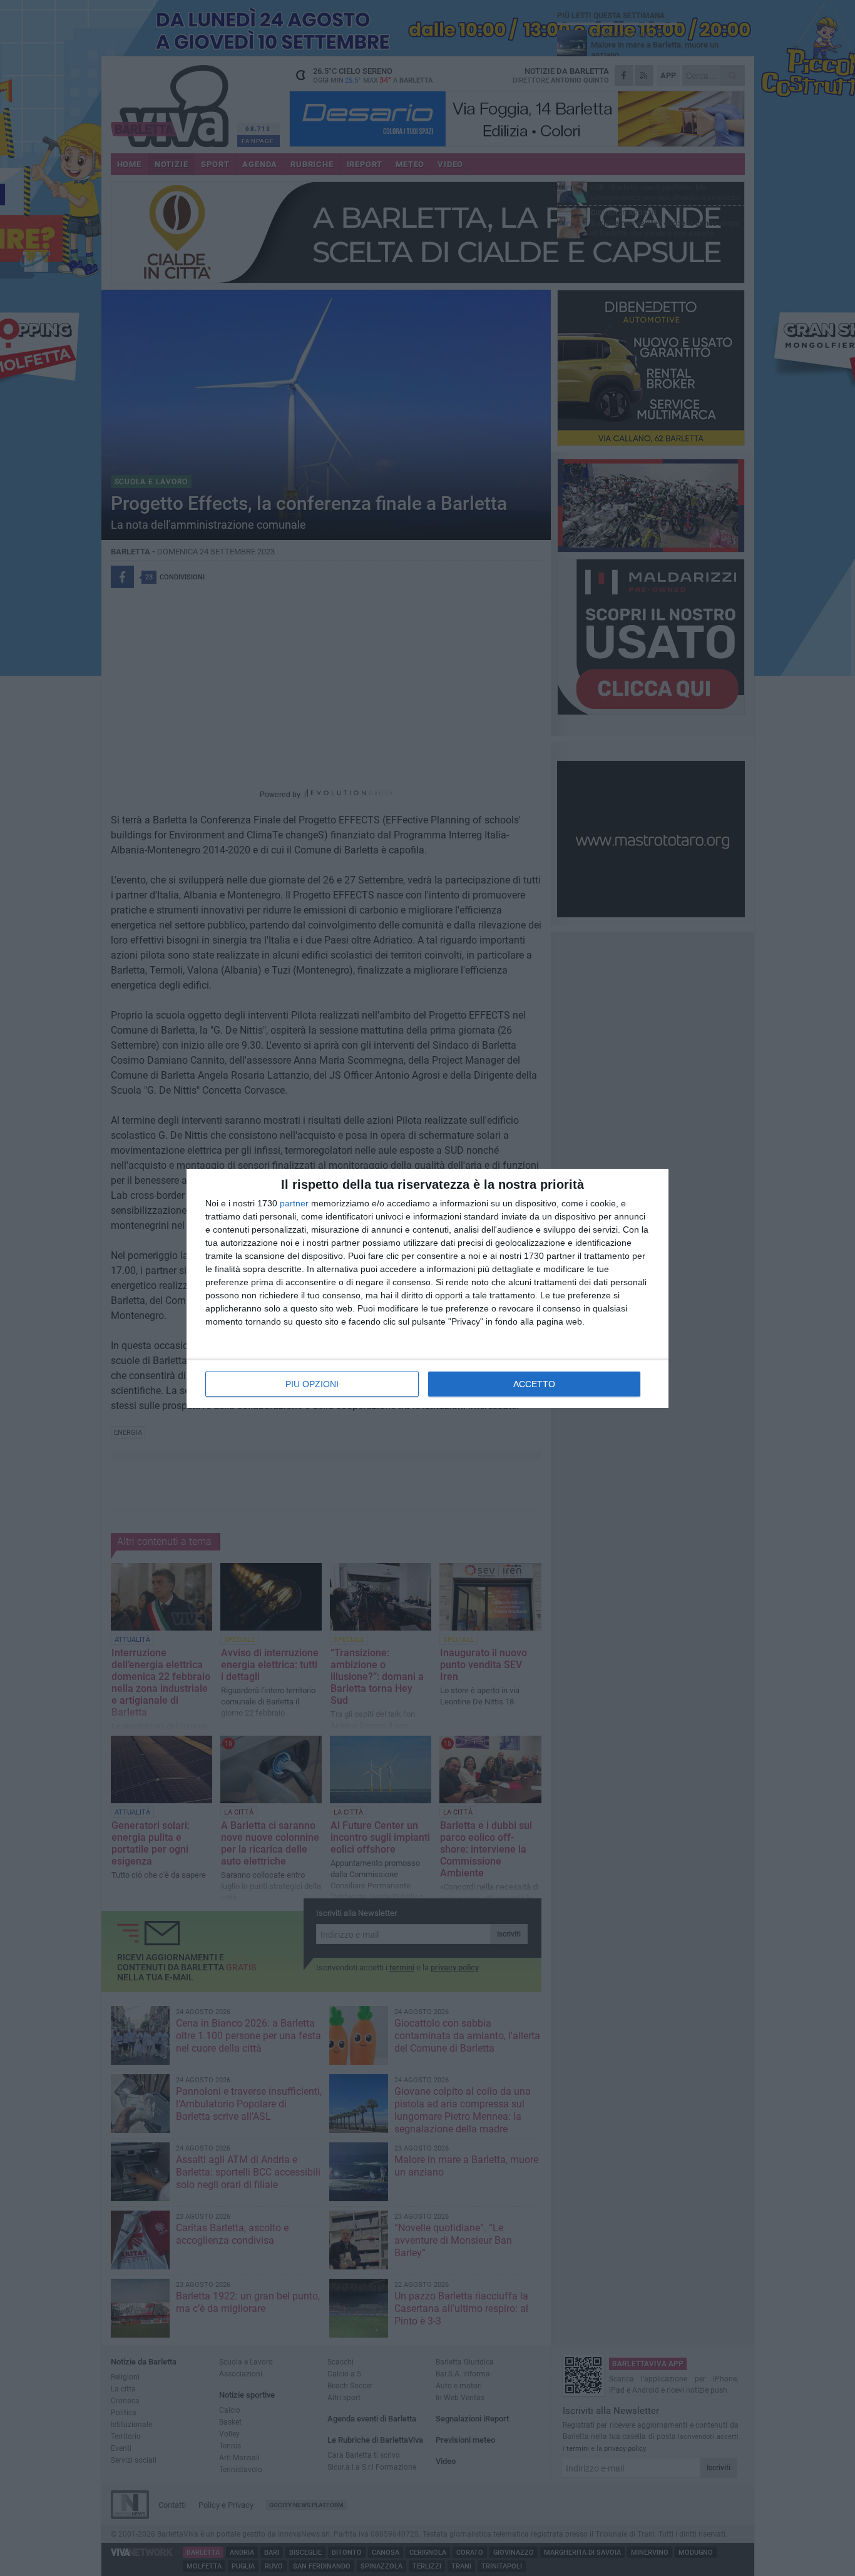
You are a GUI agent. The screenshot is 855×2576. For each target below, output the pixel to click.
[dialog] (427, 1288)
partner (294, 1203)
